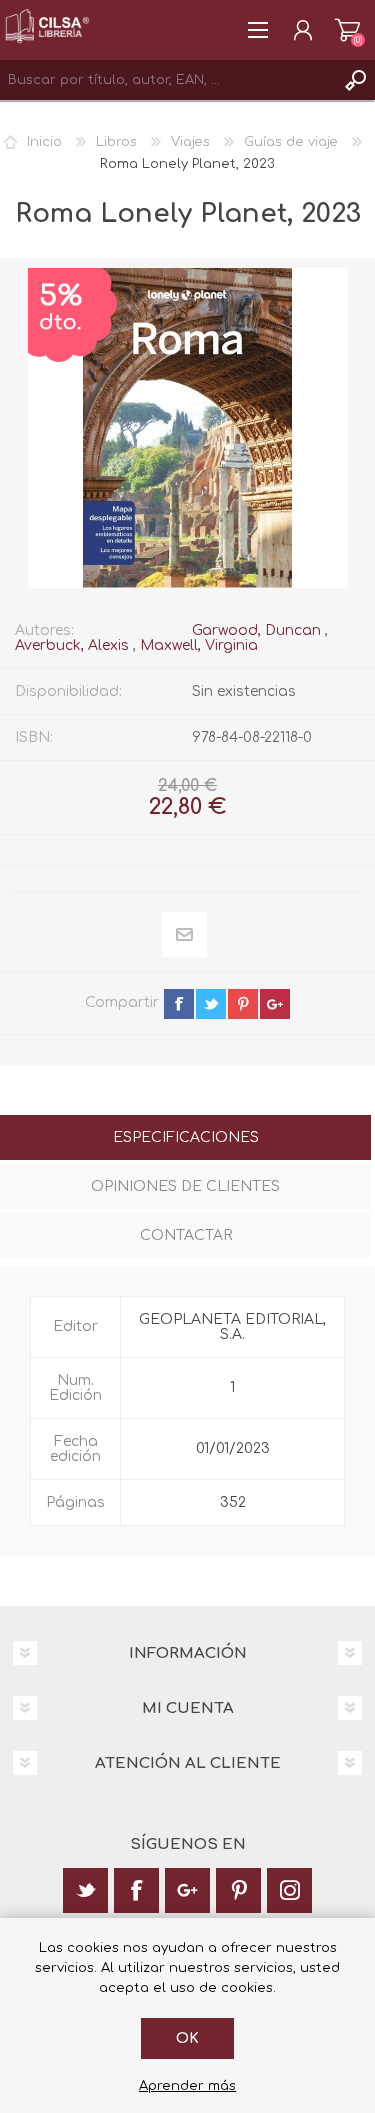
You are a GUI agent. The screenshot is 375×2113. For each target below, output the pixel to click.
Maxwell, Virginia (199, 645)
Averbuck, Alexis (72, 645)
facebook (179, 1004)
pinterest (243, 1004)
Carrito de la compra (347, 30)
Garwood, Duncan (256, 630)
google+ (275, 1004)
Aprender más (187, 2086)
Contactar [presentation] (186, 1235)
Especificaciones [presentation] (186, 1137)
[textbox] (167, 80)
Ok (187, 2038)
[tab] (185, 1139)
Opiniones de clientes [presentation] (185, 1186)
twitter (211, 1004)
